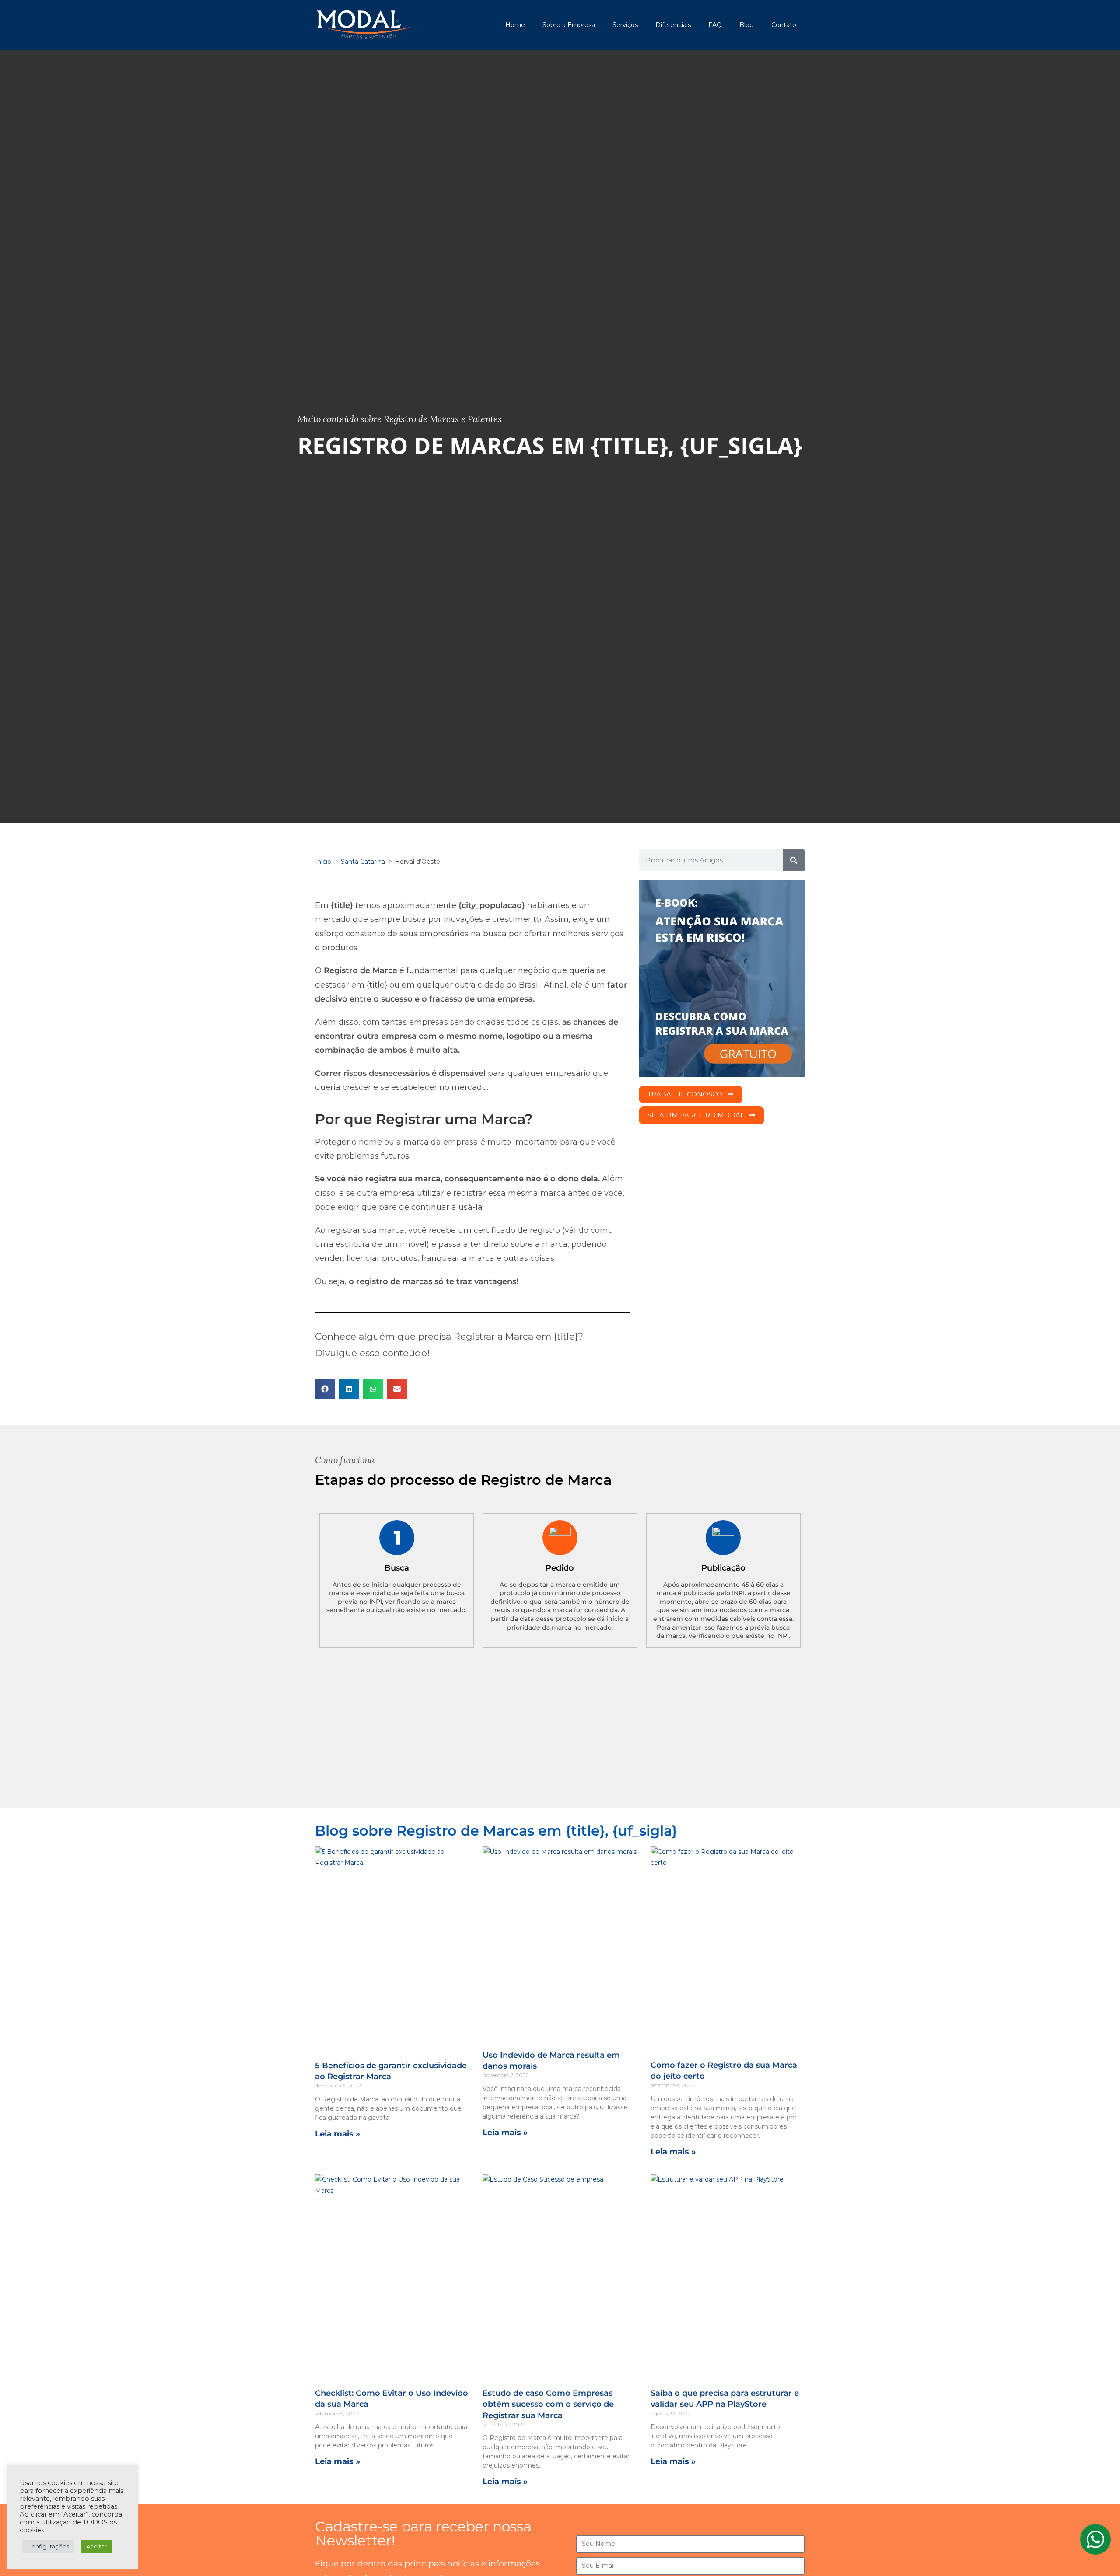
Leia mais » (338, 2134)
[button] (325, 1389)
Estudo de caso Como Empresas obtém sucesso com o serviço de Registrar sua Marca (548, 2404)
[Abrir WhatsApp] (1098, 2554)
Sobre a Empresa (569, 25)
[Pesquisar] (794, 860)
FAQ (715, 25)
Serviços (625, 25)
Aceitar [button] (96, 2546)
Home (515, 25)
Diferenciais (673, 25)
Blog (747, 25)
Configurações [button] (48, 2546)
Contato (784, 25)
